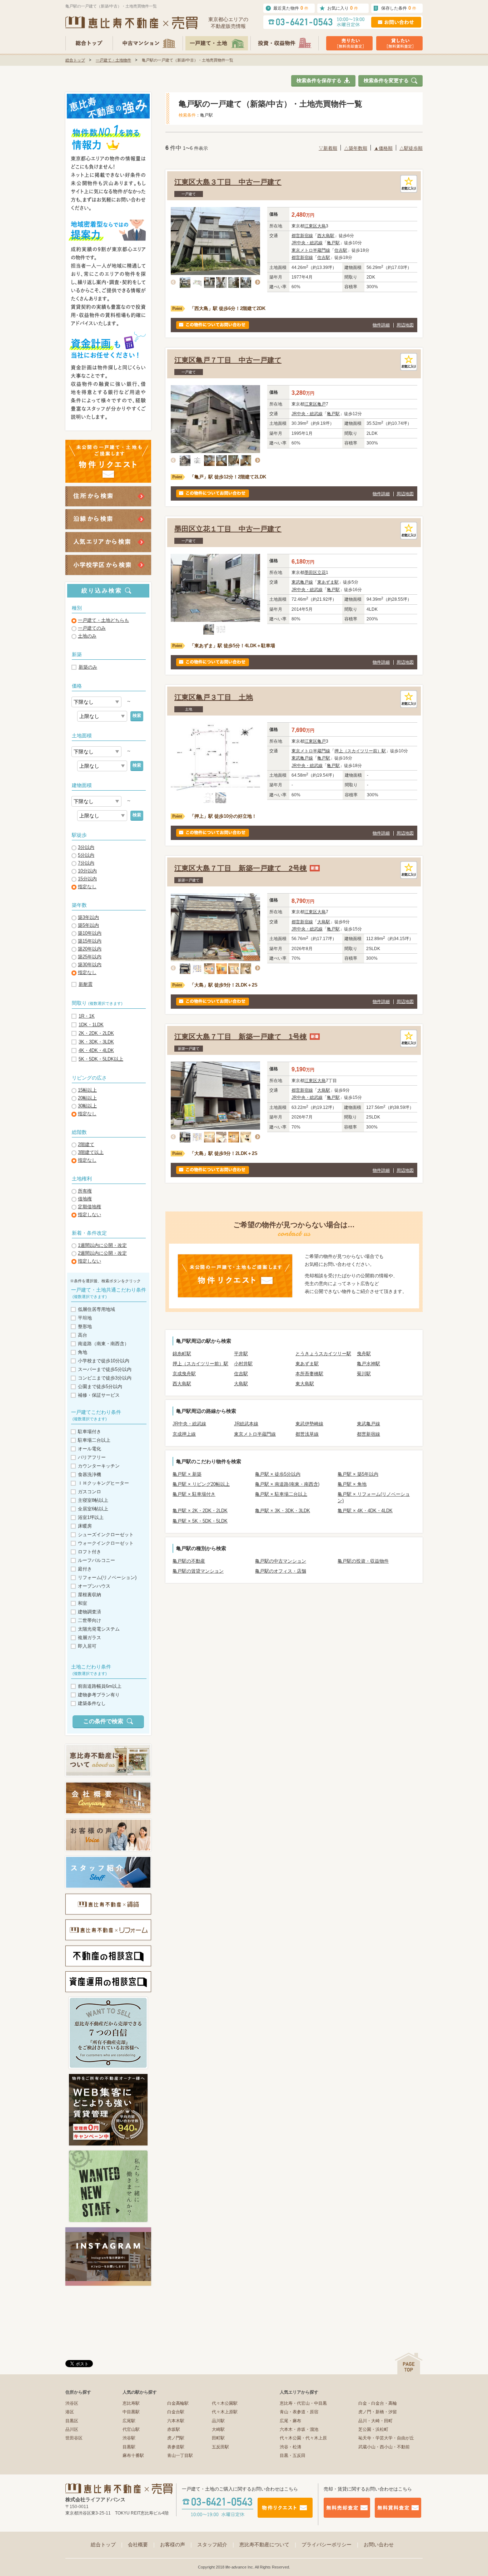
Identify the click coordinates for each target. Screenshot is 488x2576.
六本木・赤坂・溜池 (299, 2429)
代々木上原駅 (225, 2412)
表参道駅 (176, 2447)
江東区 (311, 226)
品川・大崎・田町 (375, 2421)
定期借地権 (89, 1207)
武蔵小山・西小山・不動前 (384, 2447)
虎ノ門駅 (176, 2438)
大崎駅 (218, 2429)
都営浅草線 (307, 1434)
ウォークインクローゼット (106, 1543)
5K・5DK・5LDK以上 (101, 1059)
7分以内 (86, 863)
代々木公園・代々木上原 (303, 2438)
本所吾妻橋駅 (309, 1374)
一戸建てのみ (92, 628)
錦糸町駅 (182, 1354)
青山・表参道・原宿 (299, 2412)
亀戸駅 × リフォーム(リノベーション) (374, 1497)
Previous (175, 282)
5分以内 (86, 855)
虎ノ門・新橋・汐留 (378, 2412)
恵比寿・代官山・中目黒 (303, 2403)
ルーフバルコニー (96, 1560)
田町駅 (218, 2438)
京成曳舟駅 (184, 1374)
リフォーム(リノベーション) (107, 1577)
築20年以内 (90, 949)
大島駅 (324, 922)
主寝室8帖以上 (93, 1500)
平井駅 (241, 1354)
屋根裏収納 (89, 1595)
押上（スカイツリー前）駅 (360, 751)
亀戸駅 (333, 243)
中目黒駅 (131, 2412)
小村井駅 (243, 1364)
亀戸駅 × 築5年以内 (358, 1474)
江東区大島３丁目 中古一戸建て (228, 182)
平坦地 (85, 1318)
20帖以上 (87, 1098)
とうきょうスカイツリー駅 (323, 1354)
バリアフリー (92, 1457)
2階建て (86, 1144)
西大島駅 (326, 236)
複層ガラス (89, 1638)
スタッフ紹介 (216, 2545)
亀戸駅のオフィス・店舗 (281, 1571)
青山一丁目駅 (180, 2455)
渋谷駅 (129, 2438)
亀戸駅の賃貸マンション (198, 1571)
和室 (83, 1603)
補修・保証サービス (99, 1395)
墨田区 (311, 572)
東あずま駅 (328, 582)
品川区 (72, 2429)
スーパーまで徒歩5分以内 (105, 1369)
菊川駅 (364, 1374)
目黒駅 (129, 2447)
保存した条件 (399, 8)
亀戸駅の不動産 (189, 1561)
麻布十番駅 (133, 2455)
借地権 (85, 1199)
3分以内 (86, 847)
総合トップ (75, 60)
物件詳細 (381, 325)
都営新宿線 (302, 236)
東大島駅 (305, 1384)
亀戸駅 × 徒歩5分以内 (278, 1474)
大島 (322, 226)
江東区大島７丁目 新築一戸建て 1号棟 (241, 1037)
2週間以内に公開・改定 (102, 1253)
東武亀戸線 (302, 582)
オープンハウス (94, 1586)
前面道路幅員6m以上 (100, 1686)
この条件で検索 (103, 1721)
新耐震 (86, 984)
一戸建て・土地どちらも (103, 620)
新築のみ (88, 667)
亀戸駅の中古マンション (281, 1561)
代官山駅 (131, 2429)
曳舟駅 (364, 1354)
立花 (322, 572)
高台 (83, 1335)
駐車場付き (89, 1432)
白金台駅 (176, 2412)
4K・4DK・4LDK (96, 1050)
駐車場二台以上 (94, 1440)
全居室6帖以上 (93, 1509)
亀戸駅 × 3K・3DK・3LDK (283, 1511)
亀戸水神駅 (369, 1364)
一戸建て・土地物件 (113, 60)
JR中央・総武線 (307, 243)
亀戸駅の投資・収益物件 (363, 1561)
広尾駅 (129, 2421)
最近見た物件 (291, 8)
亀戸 (322, 404)
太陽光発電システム (99, 1629)
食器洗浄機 (89, 1474)
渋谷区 (72, 2403)
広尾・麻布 (290, 2421)
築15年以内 (90, 941)
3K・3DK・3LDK (96, 1042)
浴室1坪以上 (91, 1517)
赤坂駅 (174, 2429)
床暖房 (85, 1526)
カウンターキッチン (99, 1466)
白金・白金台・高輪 (378, 2403)
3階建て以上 (91, 1152)
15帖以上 (87, 1090)
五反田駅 (220, 2447)
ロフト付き (89, 1552)
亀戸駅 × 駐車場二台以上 (281, 1494)
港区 (70, 2412)
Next (256, 282)
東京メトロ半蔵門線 (311, 250)
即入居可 (87, 1646)
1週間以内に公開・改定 (102, 1245)
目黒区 (72, 2421)
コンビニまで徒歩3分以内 (105, 1378)
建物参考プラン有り (99, 1695)
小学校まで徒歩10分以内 (104, 1361)
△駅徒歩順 (411, 148)
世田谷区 (74, 2438)
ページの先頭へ (409, 2363)
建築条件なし (92, 1703)
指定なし (87, 887)
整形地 (85, 1326)
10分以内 (87, 871)
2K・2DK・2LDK (96, 1033)
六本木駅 (176, 2421)
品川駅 (218, 2421)
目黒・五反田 (293, 2455)
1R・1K (87, 1016)
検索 (137, 716)
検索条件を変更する (386, 80)
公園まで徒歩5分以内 (100, 1387)
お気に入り (343, 8)
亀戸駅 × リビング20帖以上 (201, 1484)
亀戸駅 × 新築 (187, 1474)
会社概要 (142, 2545)
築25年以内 (90, 957)
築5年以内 (88, 925)
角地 (83, 1352)
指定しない (89, 1215)
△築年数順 (356, 148)
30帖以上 (87, 1106)
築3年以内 (88, 917)
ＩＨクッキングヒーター (103, 1483)
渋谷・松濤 (290, 2447)
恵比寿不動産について (269, 2545)
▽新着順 (328, 148)
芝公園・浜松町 (373, 2429)
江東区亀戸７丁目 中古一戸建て (228, 360)
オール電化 (89, 1449)
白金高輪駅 (178, 2403)
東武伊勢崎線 (309, 1424)
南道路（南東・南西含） (103, 1344)
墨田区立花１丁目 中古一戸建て (228, 529)
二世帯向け (89, 1620)
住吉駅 (341, 250)
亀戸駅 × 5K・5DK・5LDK (200, 1521)
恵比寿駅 (131, 2403)
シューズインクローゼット (106, 1535)
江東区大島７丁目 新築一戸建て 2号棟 (241, 868)
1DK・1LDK (91, 1025)
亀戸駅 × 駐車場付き (194, 1494)
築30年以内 (90, 965)
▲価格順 (383, 148)
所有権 (85, 1191)
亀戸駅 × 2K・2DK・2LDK (200, 1511)
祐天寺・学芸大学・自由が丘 (386, 2438)
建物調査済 (89, 1612)
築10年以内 (90, 933)
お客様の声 (177, 2545)
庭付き (85, 1569)
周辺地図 (405, 325)
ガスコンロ (89, 1492)
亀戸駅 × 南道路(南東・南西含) (287, 1484)
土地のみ (87, 636)
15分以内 (87, 879)
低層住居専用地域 (96, 1309)
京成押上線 (184, 1434)
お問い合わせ (379, 2545)
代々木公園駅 (225, 2403)
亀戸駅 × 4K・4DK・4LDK (365, 1511)
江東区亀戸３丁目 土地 (214, 697)
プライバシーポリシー (331, 2545)
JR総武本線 (246, 1424)
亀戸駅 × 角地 (352, 1484)
